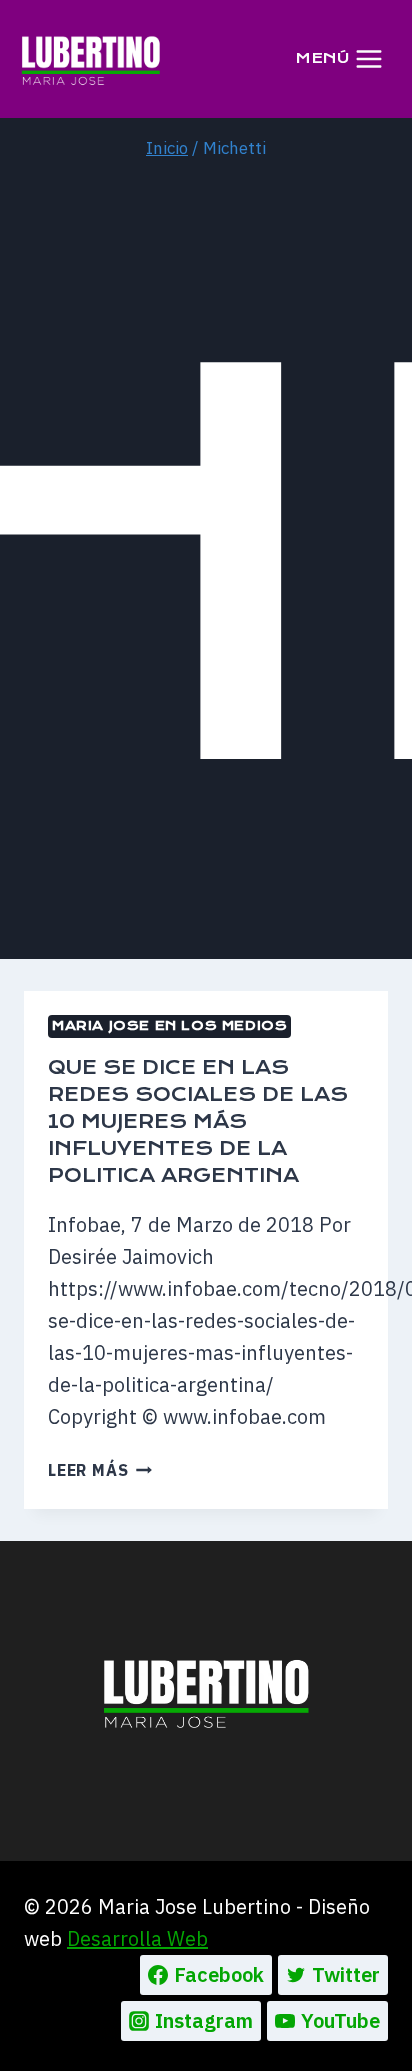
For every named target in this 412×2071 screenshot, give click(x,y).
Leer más (100, 1470)
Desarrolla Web (137, 1938)
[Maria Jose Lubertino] (91, 59)
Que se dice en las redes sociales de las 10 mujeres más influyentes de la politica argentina (198, 1121)
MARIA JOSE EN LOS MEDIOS (169, 1025)
